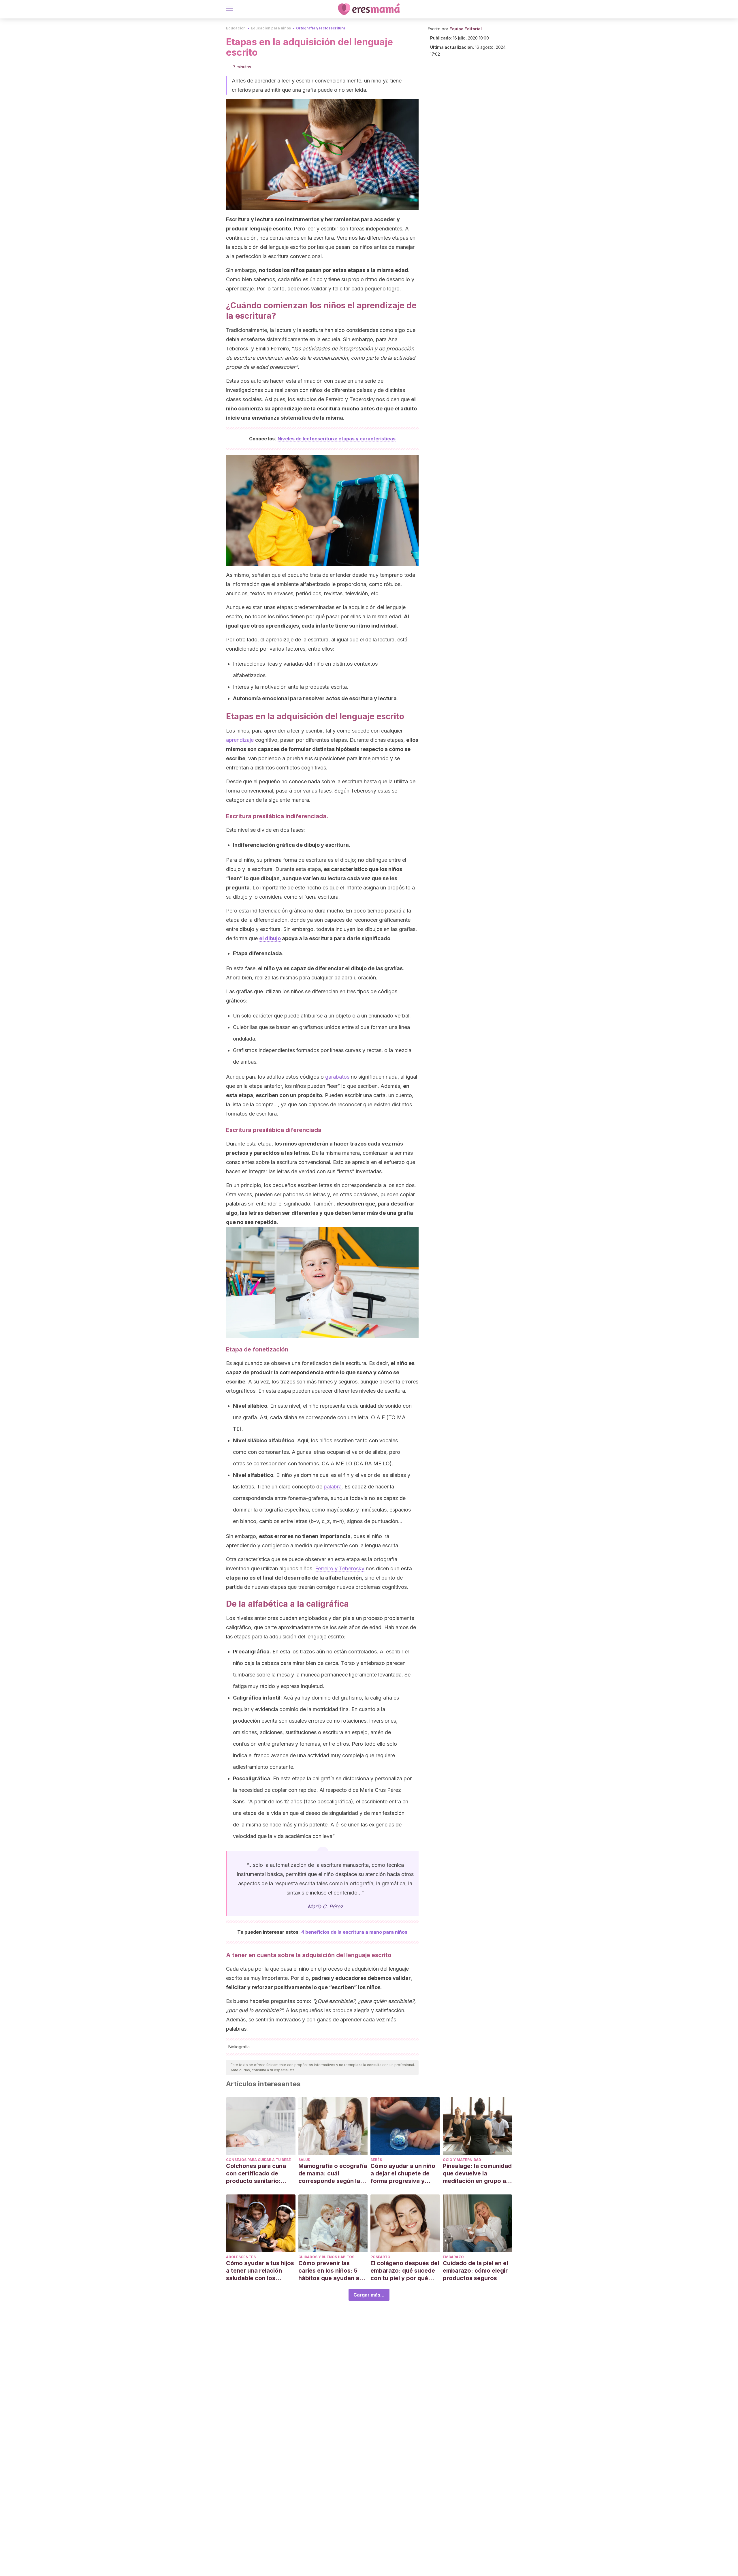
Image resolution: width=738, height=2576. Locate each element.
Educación (236, 28)
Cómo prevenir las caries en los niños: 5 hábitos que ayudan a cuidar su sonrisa (329, 2271)
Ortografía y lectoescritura (321, 28)
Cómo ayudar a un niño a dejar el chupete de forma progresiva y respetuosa (403, 2174)
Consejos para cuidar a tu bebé (258, 2160)
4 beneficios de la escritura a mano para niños (354, 1932)
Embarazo (453, 2257)
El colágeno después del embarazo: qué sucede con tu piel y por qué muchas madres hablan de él (405, 2271)
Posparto (380, 2257)
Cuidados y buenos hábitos (326, 2257)
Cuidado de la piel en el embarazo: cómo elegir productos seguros (475, 2271)
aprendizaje (240, 740)
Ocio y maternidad (462, 2160)
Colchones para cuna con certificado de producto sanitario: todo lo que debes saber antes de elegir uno (260, 2174)
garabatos (337, 1077)
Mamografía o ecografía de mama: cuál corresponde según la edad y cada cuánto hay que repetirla (333, 2174)
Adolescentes (241, 2257)
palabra (333, 1487)
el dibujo (270, 938)
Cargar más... (369, 2295)
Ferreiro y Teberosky (340, 1568)
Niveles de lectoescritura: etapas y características (337, 439)
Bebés (376, 2160)
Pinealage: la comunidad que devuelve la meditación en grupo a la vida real (477, 2174)
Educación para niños (271, 28)
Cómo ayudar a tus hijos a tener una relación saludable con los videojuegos (260, 2271)
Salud (304, 2160)
